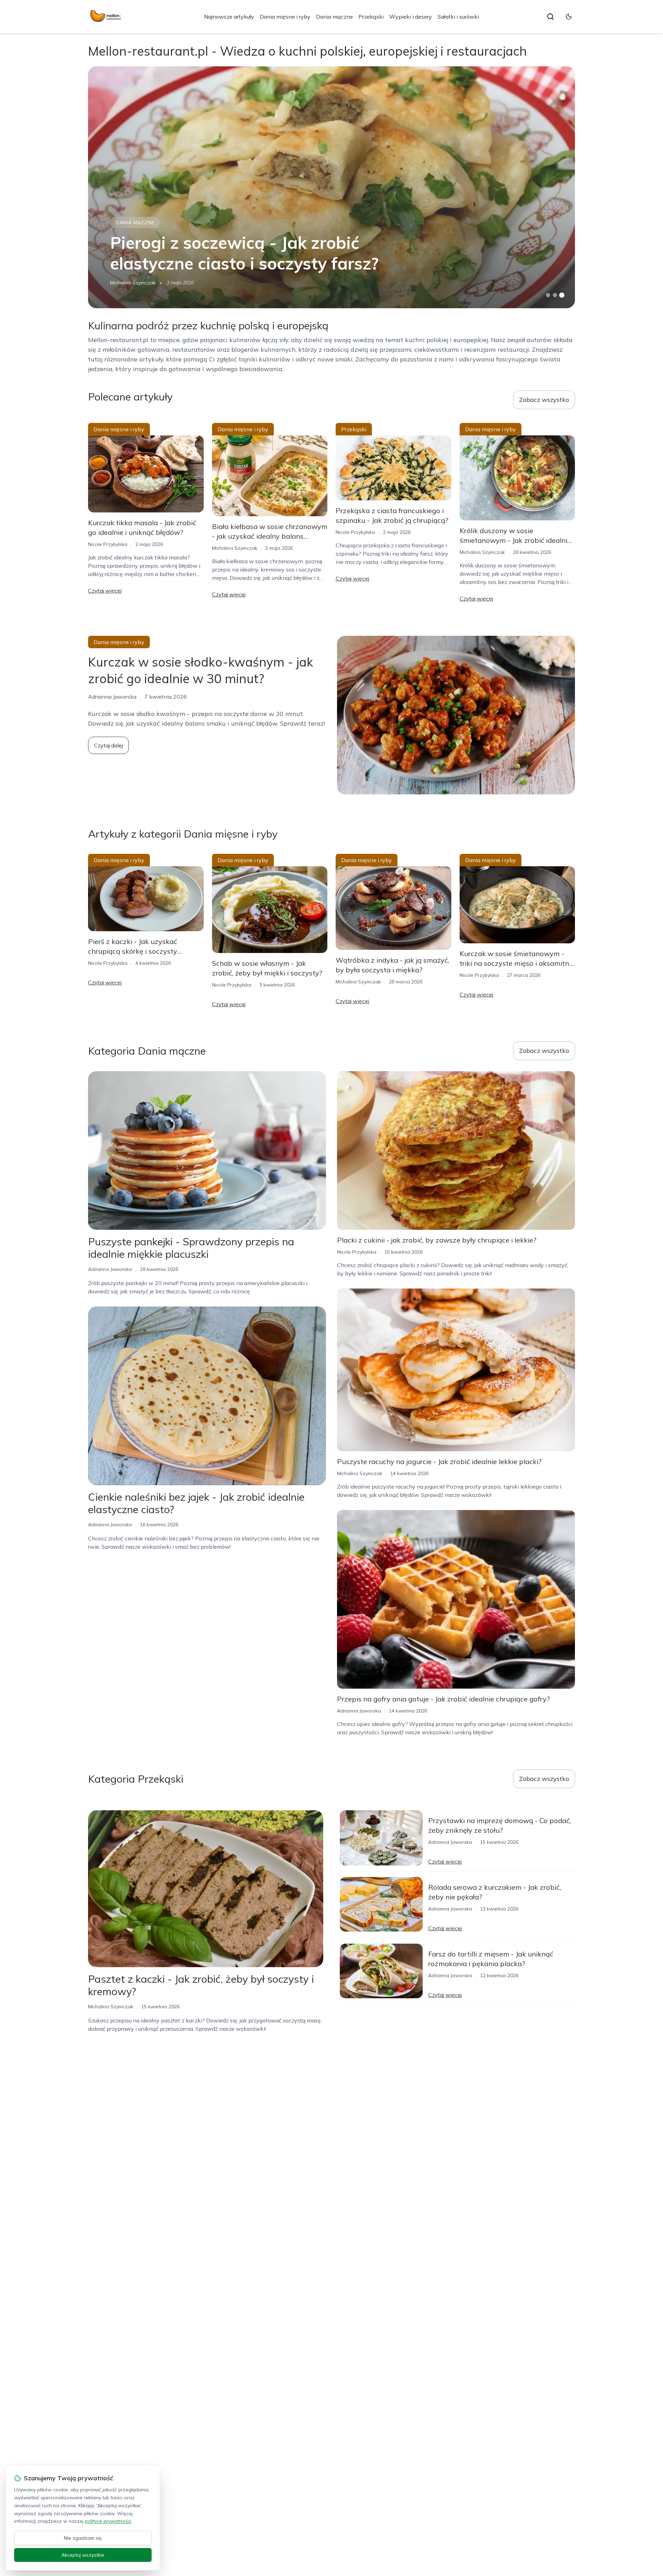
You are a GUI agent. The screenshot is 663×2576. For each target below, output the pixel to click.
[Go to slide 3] (562, 295)
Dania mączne (334, 17)
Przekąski (371, 17)
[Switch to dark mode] (569, 17)
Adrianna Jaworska (110, 1269)
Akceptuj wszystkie (83, 2555)
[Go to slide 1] (548, 295)
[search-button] (550, 17)
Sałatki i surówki (458, 17)
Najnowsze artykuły (229, 17)
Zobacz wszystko (544, 400)
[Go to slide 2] (555, 295)
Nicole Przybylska (108, 544)
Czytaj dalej (108, 745)
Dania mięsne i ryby (285, 17)
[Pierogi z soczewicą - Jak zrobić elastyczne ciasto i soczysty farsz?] (331, 187)
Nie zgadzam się (83, 2538)
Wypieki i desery (411, 17)
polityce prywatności (108, 2521)
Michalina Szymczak (133, 283)
